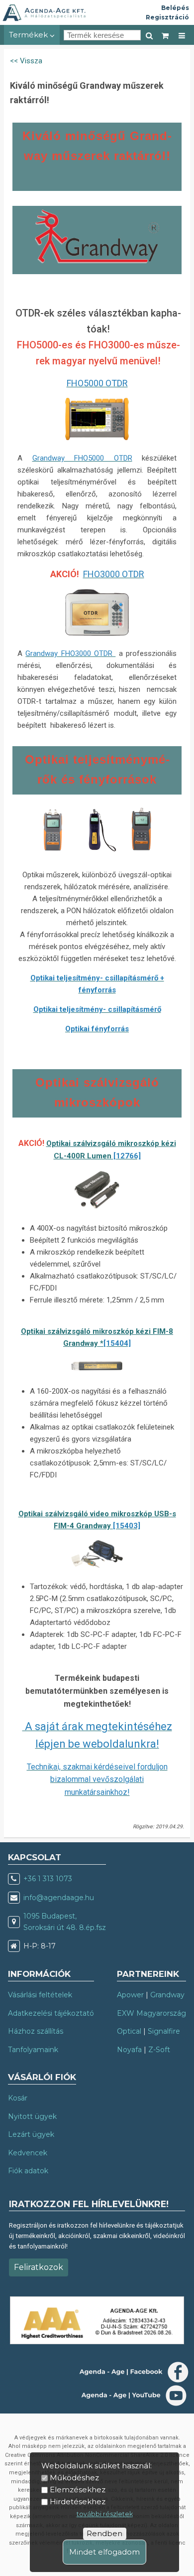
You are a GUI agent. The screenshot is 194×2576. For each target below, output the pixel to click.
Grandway (167, 1995)
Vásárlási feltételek (40, 1995)
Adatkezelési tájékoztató (51, 2013)
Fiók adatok (28, 2171)
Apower (130, 1995)
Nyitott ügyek (32, 2116)
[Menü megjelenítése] (182, 35)
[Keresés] (149, 35)
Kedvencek (28, 2153)
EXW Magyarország (151, 2013)
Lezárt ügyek (31, 2134)
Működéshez (74, 2478)
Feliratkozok (39, 2267)
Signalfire (164, 2031)
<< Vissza (26, 61)
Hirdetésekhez (78, 2501)
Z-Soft (159, 2050)
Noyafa (129, 2050)
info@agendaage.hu (59, 1898)
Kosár (18, 2098)
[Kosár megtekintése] (166, 35)
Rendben (104, 2533)
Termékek (29, 35)
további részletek (105, 2514)
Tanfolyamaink (33, 2050)
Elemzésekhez (78, 2490)
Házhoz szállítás (36, 2031)
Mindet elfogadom (104, 2552)
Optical (129, 2031)
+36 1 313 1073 (48, 1879)
